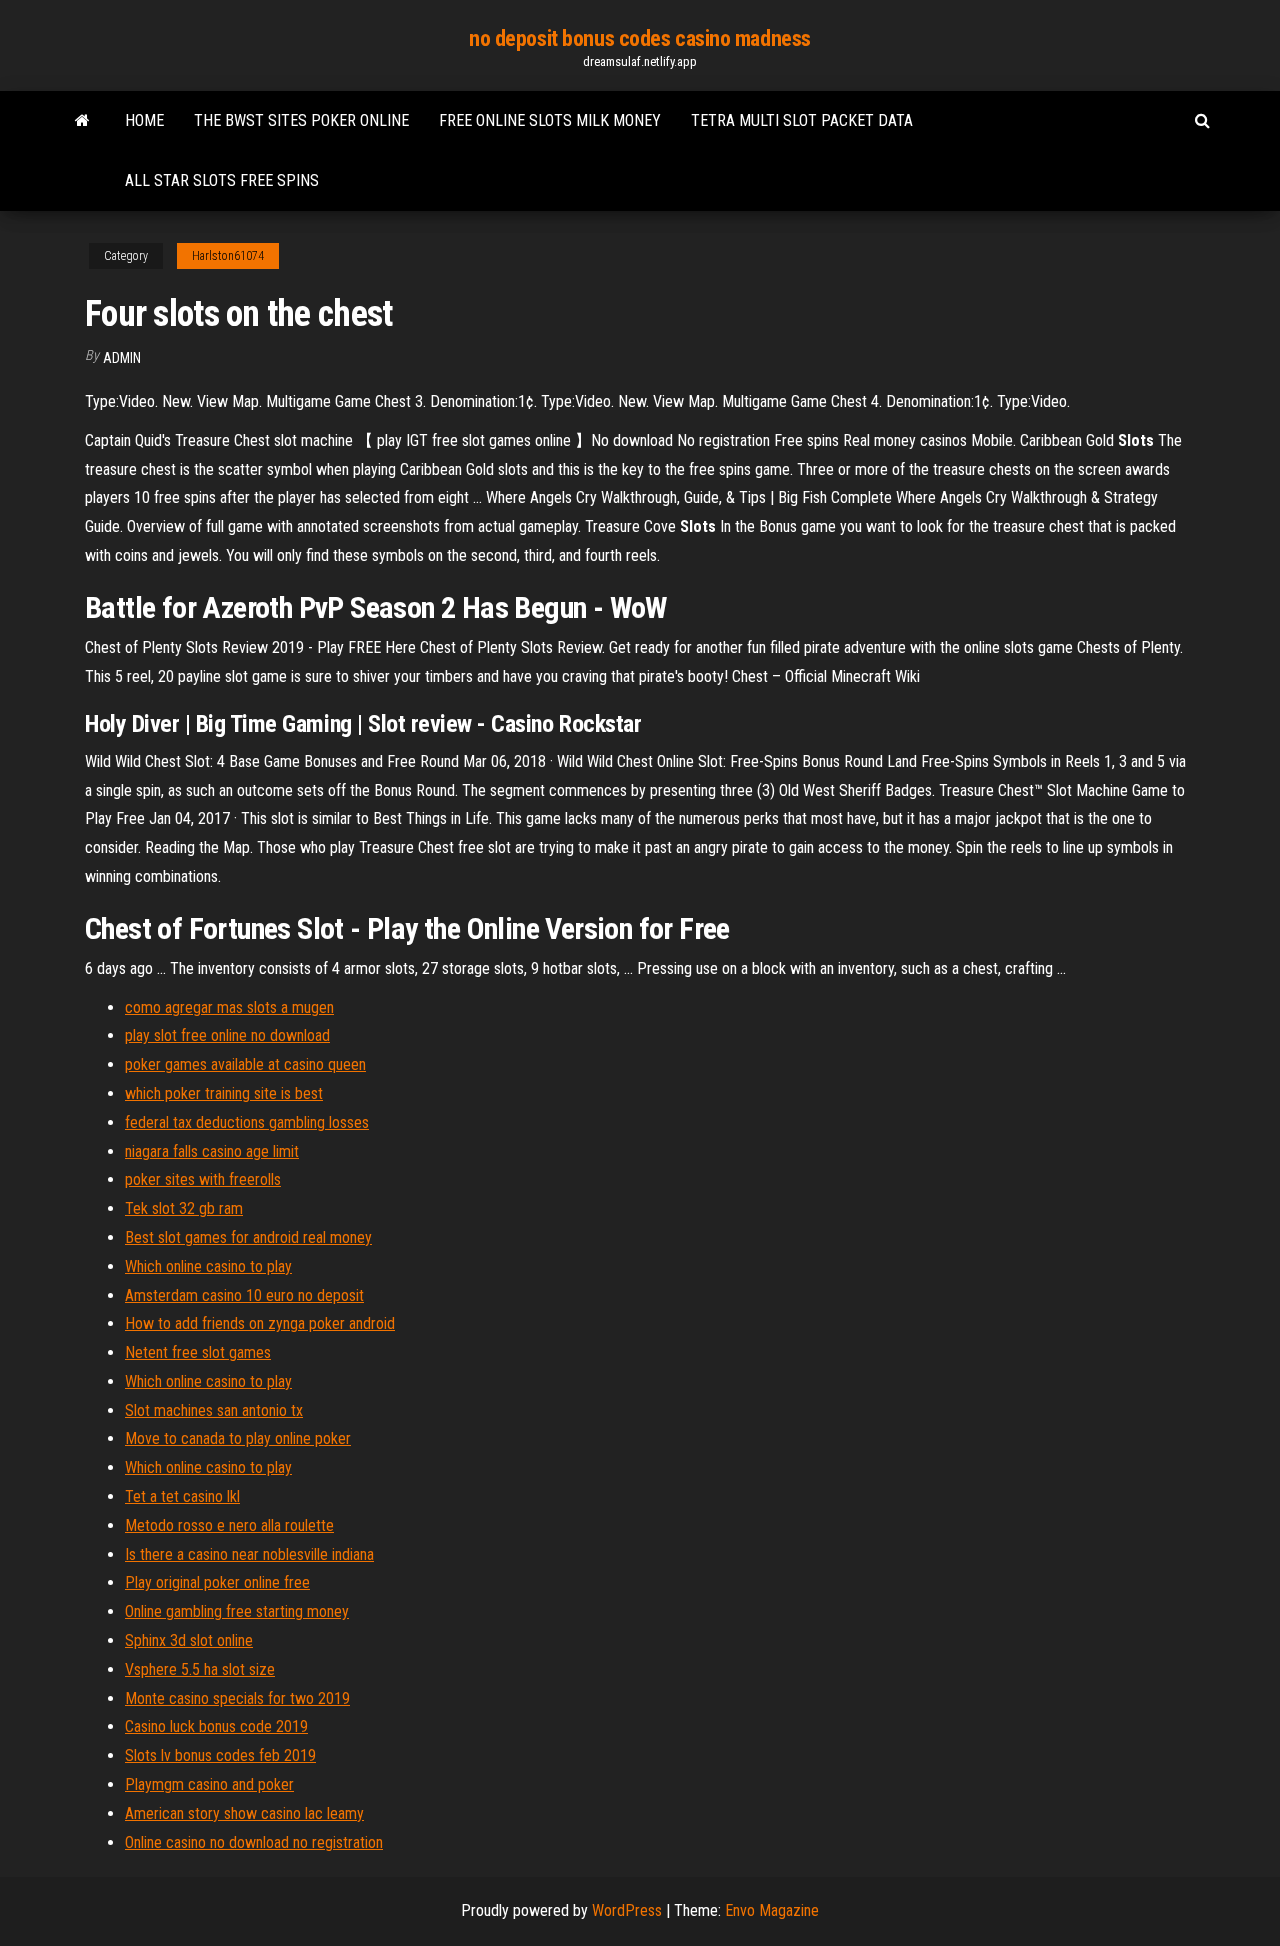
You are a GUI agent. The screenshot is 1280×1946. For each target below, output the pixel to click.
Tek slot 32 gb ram (184, 1208)
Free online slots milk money (550, 120)
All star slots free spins (222, 180)
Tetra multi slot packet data (802, 120)
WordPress (627, 1910)
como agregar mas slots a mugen (229, 1007)
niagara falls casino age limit (212, 1151)
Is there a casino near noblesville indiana (249, 1554)
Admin (122, 358)
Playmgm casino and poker (209, 1784)
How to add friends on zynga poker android (260, 1323)
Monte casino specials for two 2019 (237, 1698)
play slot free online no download (227, 1035)
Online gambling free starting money (237, 1611)
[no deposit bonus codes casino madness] (82, 121)
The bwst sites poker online (301, 120)
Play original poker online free (217, 1582)
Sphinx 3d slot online (189, 1640)
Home (144, 120)
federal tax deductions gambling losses (247, 1122)
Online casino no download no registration (254, 1842)
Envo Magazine (772, 1910)
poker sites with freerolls (203, 1179)
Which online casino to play (208, 1266)
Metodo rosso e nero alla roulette (229, 1525)
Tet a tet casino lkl (182, 1496)
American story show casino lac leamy (244, 1813)
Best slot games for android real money (248, 1237)
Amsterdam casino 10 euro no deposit (244, 1295)
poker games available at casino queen (245, 1064)
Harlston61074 (228, 256)
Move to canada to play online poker (238, 1438)
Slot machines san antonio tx (214, 1410)
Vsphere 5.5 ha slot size (200, 1669)
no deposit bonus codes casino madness (640, 38)
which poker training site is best (224, 1093)
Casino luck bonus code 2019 (216, 1726)
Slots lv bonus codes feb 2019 (220, 1755)
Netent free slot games (198, 1352)
